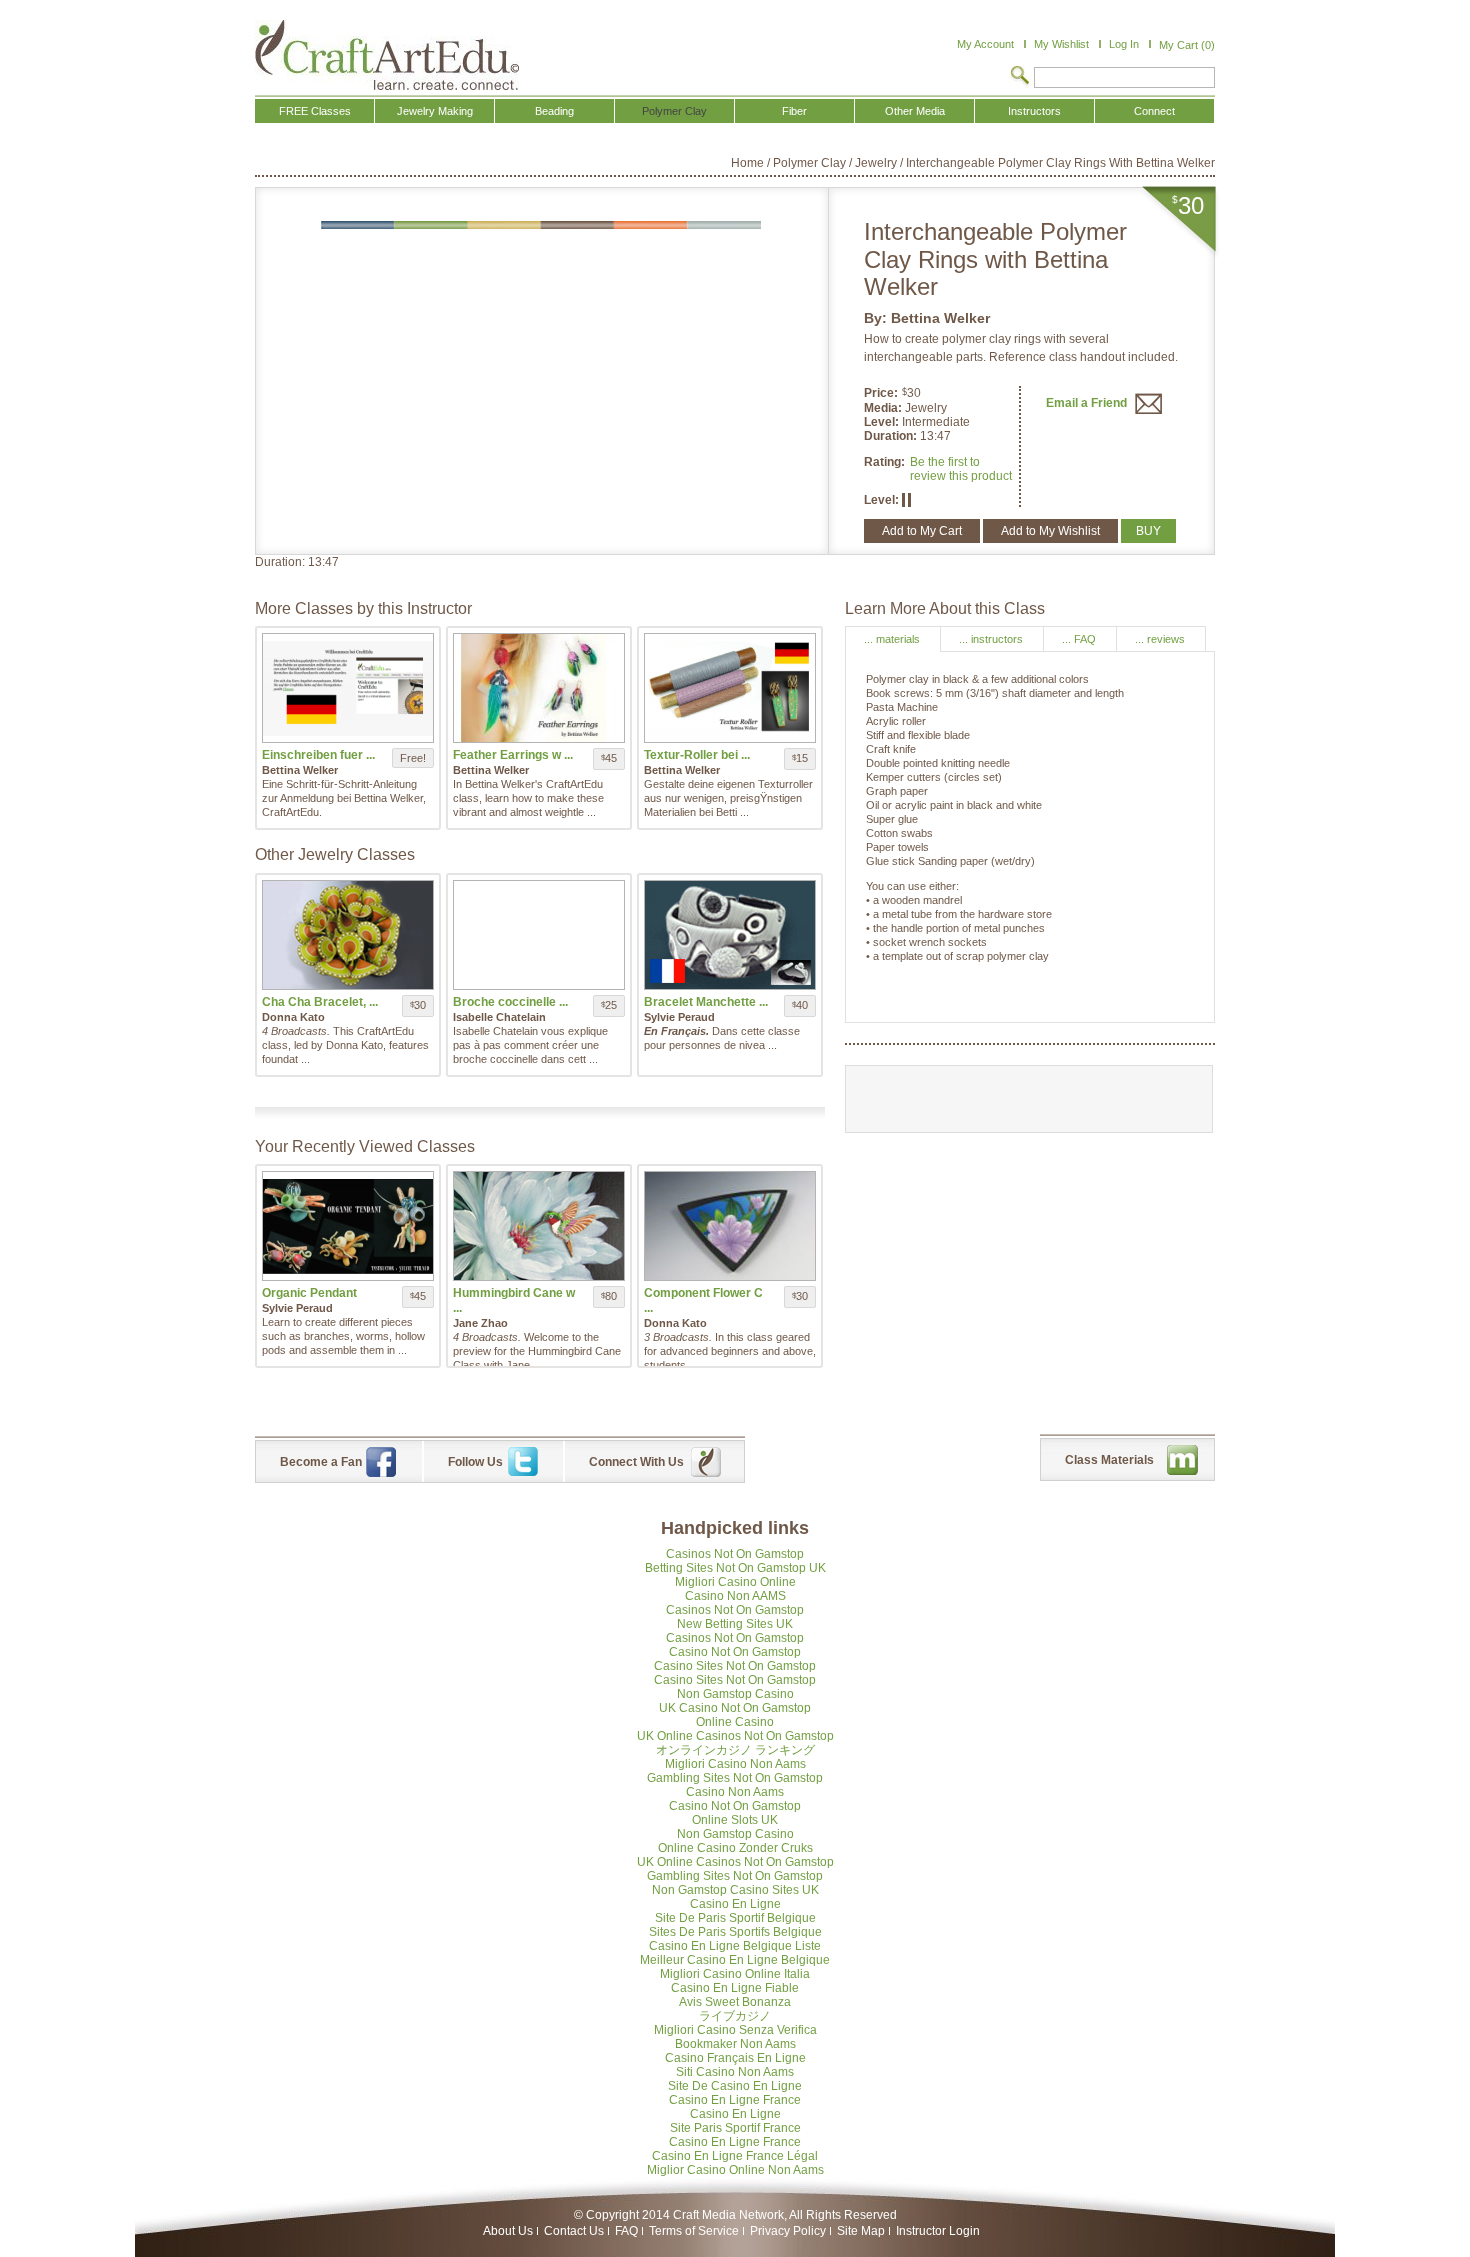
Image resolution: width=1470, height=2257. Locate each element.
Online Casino (735, 1722)
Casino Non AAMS (735, 1596)
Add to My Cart (922, 531)
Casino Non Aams (735, 1792)
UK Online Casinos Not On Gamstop (735, 1736)
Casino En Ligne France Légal (735, 2156)
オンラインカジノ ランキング (735, 1750)
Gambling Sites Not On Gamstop (735, 1778)
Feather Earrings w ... (513, 755)
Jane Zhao (480, 1323)
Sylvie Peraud (679, 1017)
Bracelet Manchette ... (706, 1002)
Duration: (892, 436)
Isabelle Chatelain (499, 1017)
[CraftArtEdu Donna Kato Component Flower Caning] (730, 1226)
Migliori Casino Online (735, 1582)
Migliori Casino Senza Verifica (735, 2030)
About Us (508, 2231)
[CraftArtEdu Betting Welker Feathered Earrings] (539, 688)
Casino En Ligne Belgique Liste (735, 1946)
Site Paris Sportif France (735, 2128)
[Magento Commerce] (387, 55)
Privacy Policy (788, 2231)
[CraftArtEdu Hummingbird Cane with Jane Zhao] (539, 1226)
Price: (881, 393)
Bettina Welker (940, 318)
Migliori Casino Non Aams (735, 1764)
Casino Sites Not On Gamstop (735, 1666)
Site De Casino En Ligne (735, 2086)
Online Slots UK (735, 1820)
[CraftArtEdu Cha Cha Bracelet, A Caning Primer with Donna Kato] (348, 935)
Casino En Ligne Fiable (735, 1988)
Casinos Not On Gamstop (735, 1554)
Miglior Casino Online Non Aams (735, 2170)
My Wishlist (1061, 44)
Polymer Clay (809, 163)
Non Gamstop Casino (735, 1694)
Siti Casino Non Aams (735, 2072)
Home (747, 163)
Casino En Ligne (735, 1904)
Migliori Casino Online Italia (735, 1974)
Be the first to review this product (961, 469)
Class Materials (1109, 1460)
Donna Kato (293, 1017)
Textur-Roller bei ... (697, 755)
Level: (883, 422)
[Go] (1020, 77)
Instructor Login (938, 2231)
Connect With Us (636, 1462)
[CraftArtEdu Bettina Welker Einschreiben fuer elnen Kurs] (348, 688)
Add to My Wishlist (1050, 531)
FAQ (626, 2231)
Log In (1124, 44)
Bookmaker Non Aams (735, 2044)
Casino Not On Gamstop (735, 1652)
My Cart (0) (1187, 45)
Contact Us (574, 2231)
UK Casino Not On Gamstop (735, 1708)
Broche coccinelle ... (510, 1002)
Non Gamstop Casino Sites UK (735, 1890)
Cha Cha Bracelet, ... (320, 1002)
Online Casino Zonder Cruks (735, 1848)
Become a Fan (321, 1462)
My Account (985, 44)
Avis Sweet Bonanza (735, 2002)
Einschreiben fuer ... (318, 755)
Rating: (884, 462)
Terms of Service (694, 2231)
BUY (1148, 531)
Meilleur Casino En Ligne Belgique (735, 1960)
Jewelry (876, 163)
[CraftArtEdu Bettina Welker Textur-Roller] (730, 688)
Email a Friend (1088, 403)
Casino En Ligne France (735, 2100)
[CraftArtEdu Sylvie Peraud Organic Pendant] (348, 1226)
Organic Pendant (309, 1293)
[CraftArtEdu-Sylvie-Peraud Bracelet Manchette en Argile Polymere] (730, 935)
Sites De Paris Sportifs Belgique (735, 1932)
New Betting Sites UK (735, 1624)
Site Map (861, 2231)
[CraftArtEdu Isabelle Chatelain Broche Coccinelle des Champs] (539, 935)
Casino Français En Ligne (735, 2058)
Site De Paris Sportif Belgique (735, 1918)
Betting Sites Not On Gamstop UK (735, 1568)
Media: (884, 408)
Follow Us (475, 1462)
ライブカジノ (735, 2016)
